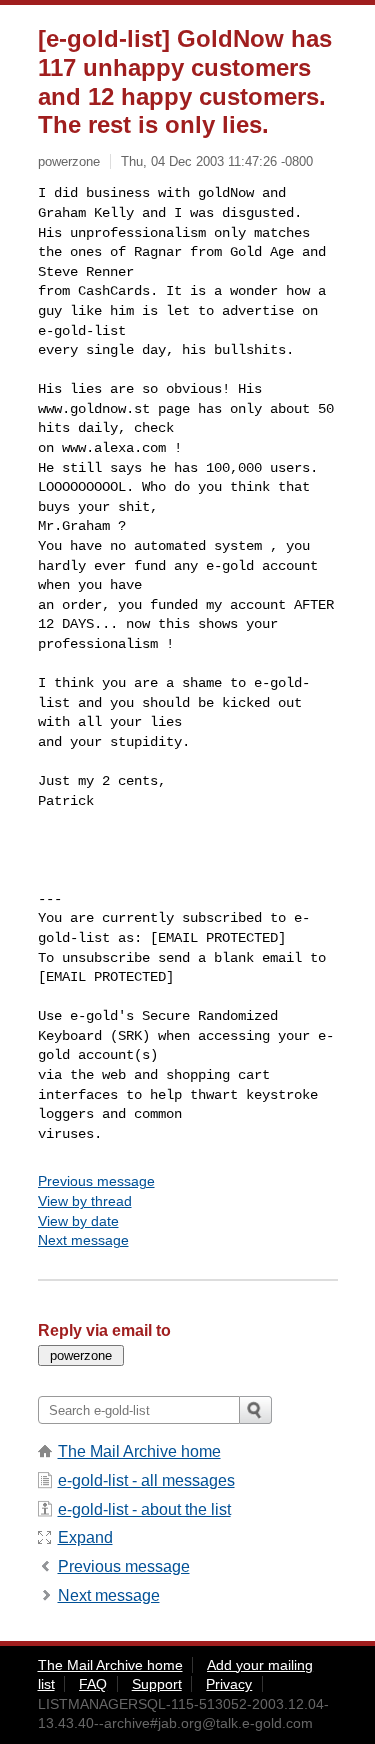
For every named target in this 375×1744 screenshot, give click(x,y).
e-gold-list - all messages (146, 1480)
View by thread (85, 1201)
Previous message (96, 1181)
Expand (85, 1537)
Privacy (229, 1684)
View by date (78, 1221)
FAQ (93, 1684)
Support (157, 1684)
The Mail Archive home (139, 1451)
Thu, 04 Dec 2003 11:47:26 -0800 (217, 161)
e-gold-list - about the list (144, 1509)
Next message (83, 1240)
